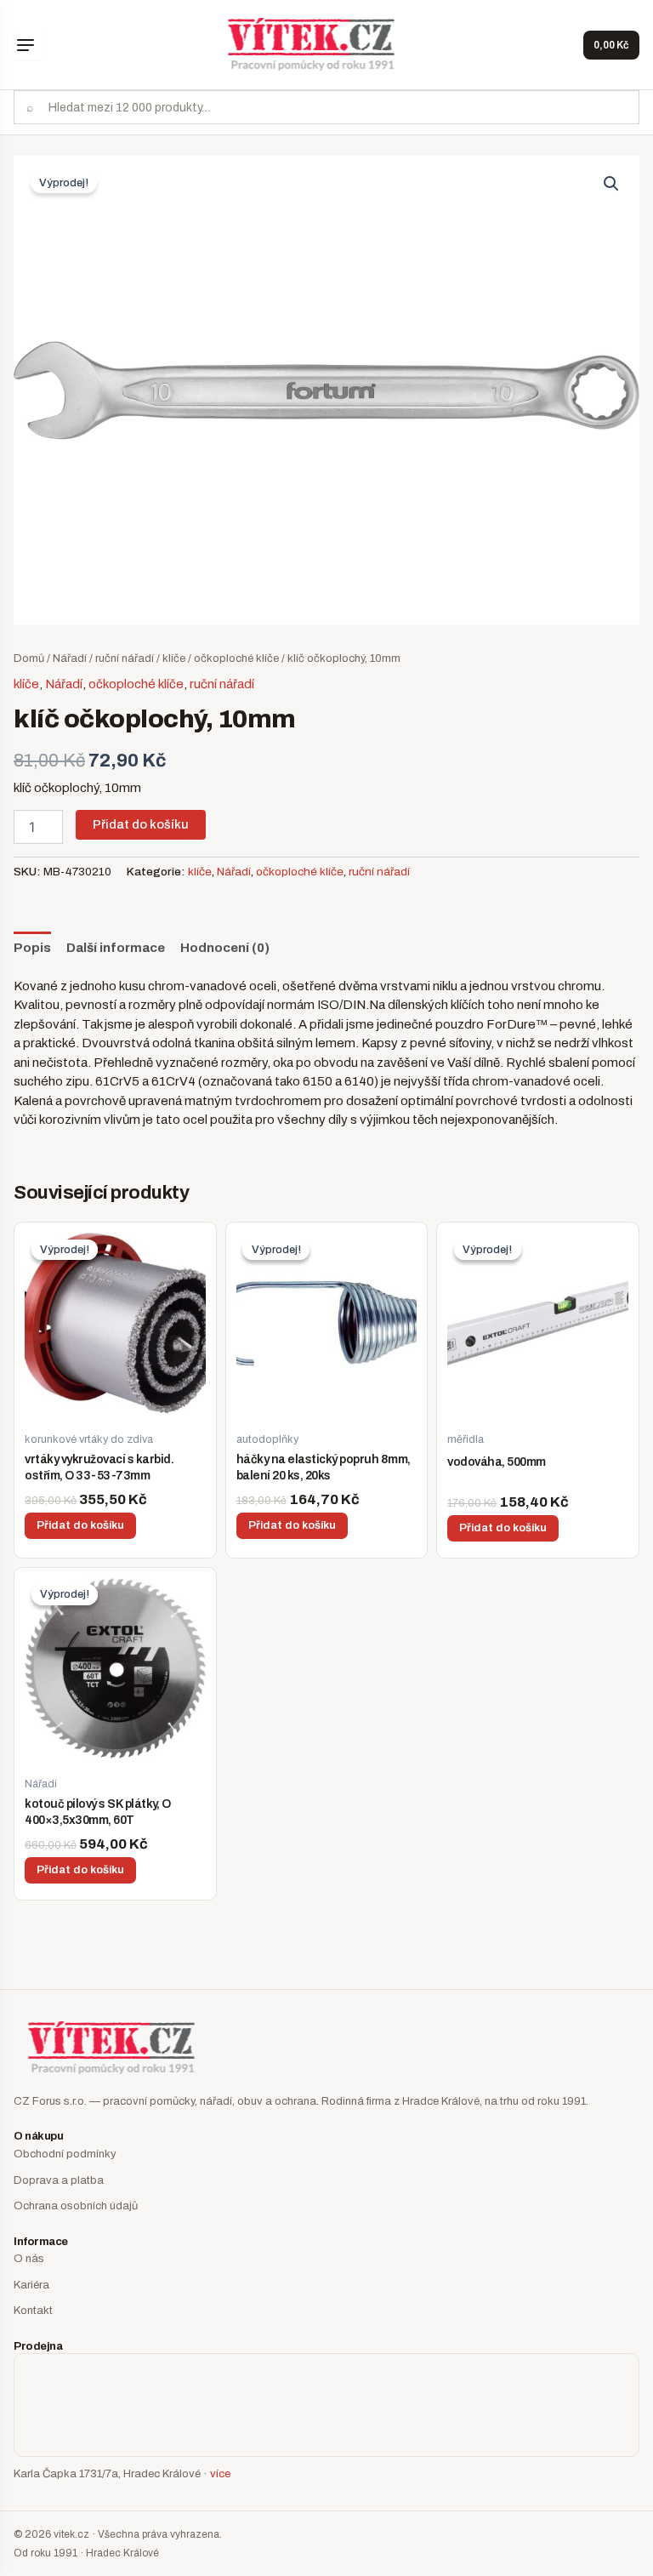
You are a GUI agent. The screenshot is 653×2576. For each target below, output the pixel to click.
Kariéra (31, 2285)
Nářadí (70, 658)
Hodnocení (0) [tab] (225, 948)
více (220, 2474)
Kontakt (33, 2311)
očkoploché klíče (236, 658)
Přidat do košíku (141, 824)
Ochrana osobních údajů (76, 2206)
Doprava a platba (59, 2180)
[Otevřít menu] (28, 45)
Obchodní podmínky (65, 2154)
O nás (29, 2259)
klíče (174, 658)
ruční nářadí (125, 658)
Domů (29, 658)
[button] (611, 184)
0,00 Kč (611, 45)
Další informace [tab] (116, 948)
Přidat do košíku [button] (80, 1525)
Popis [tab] (32, 948)
